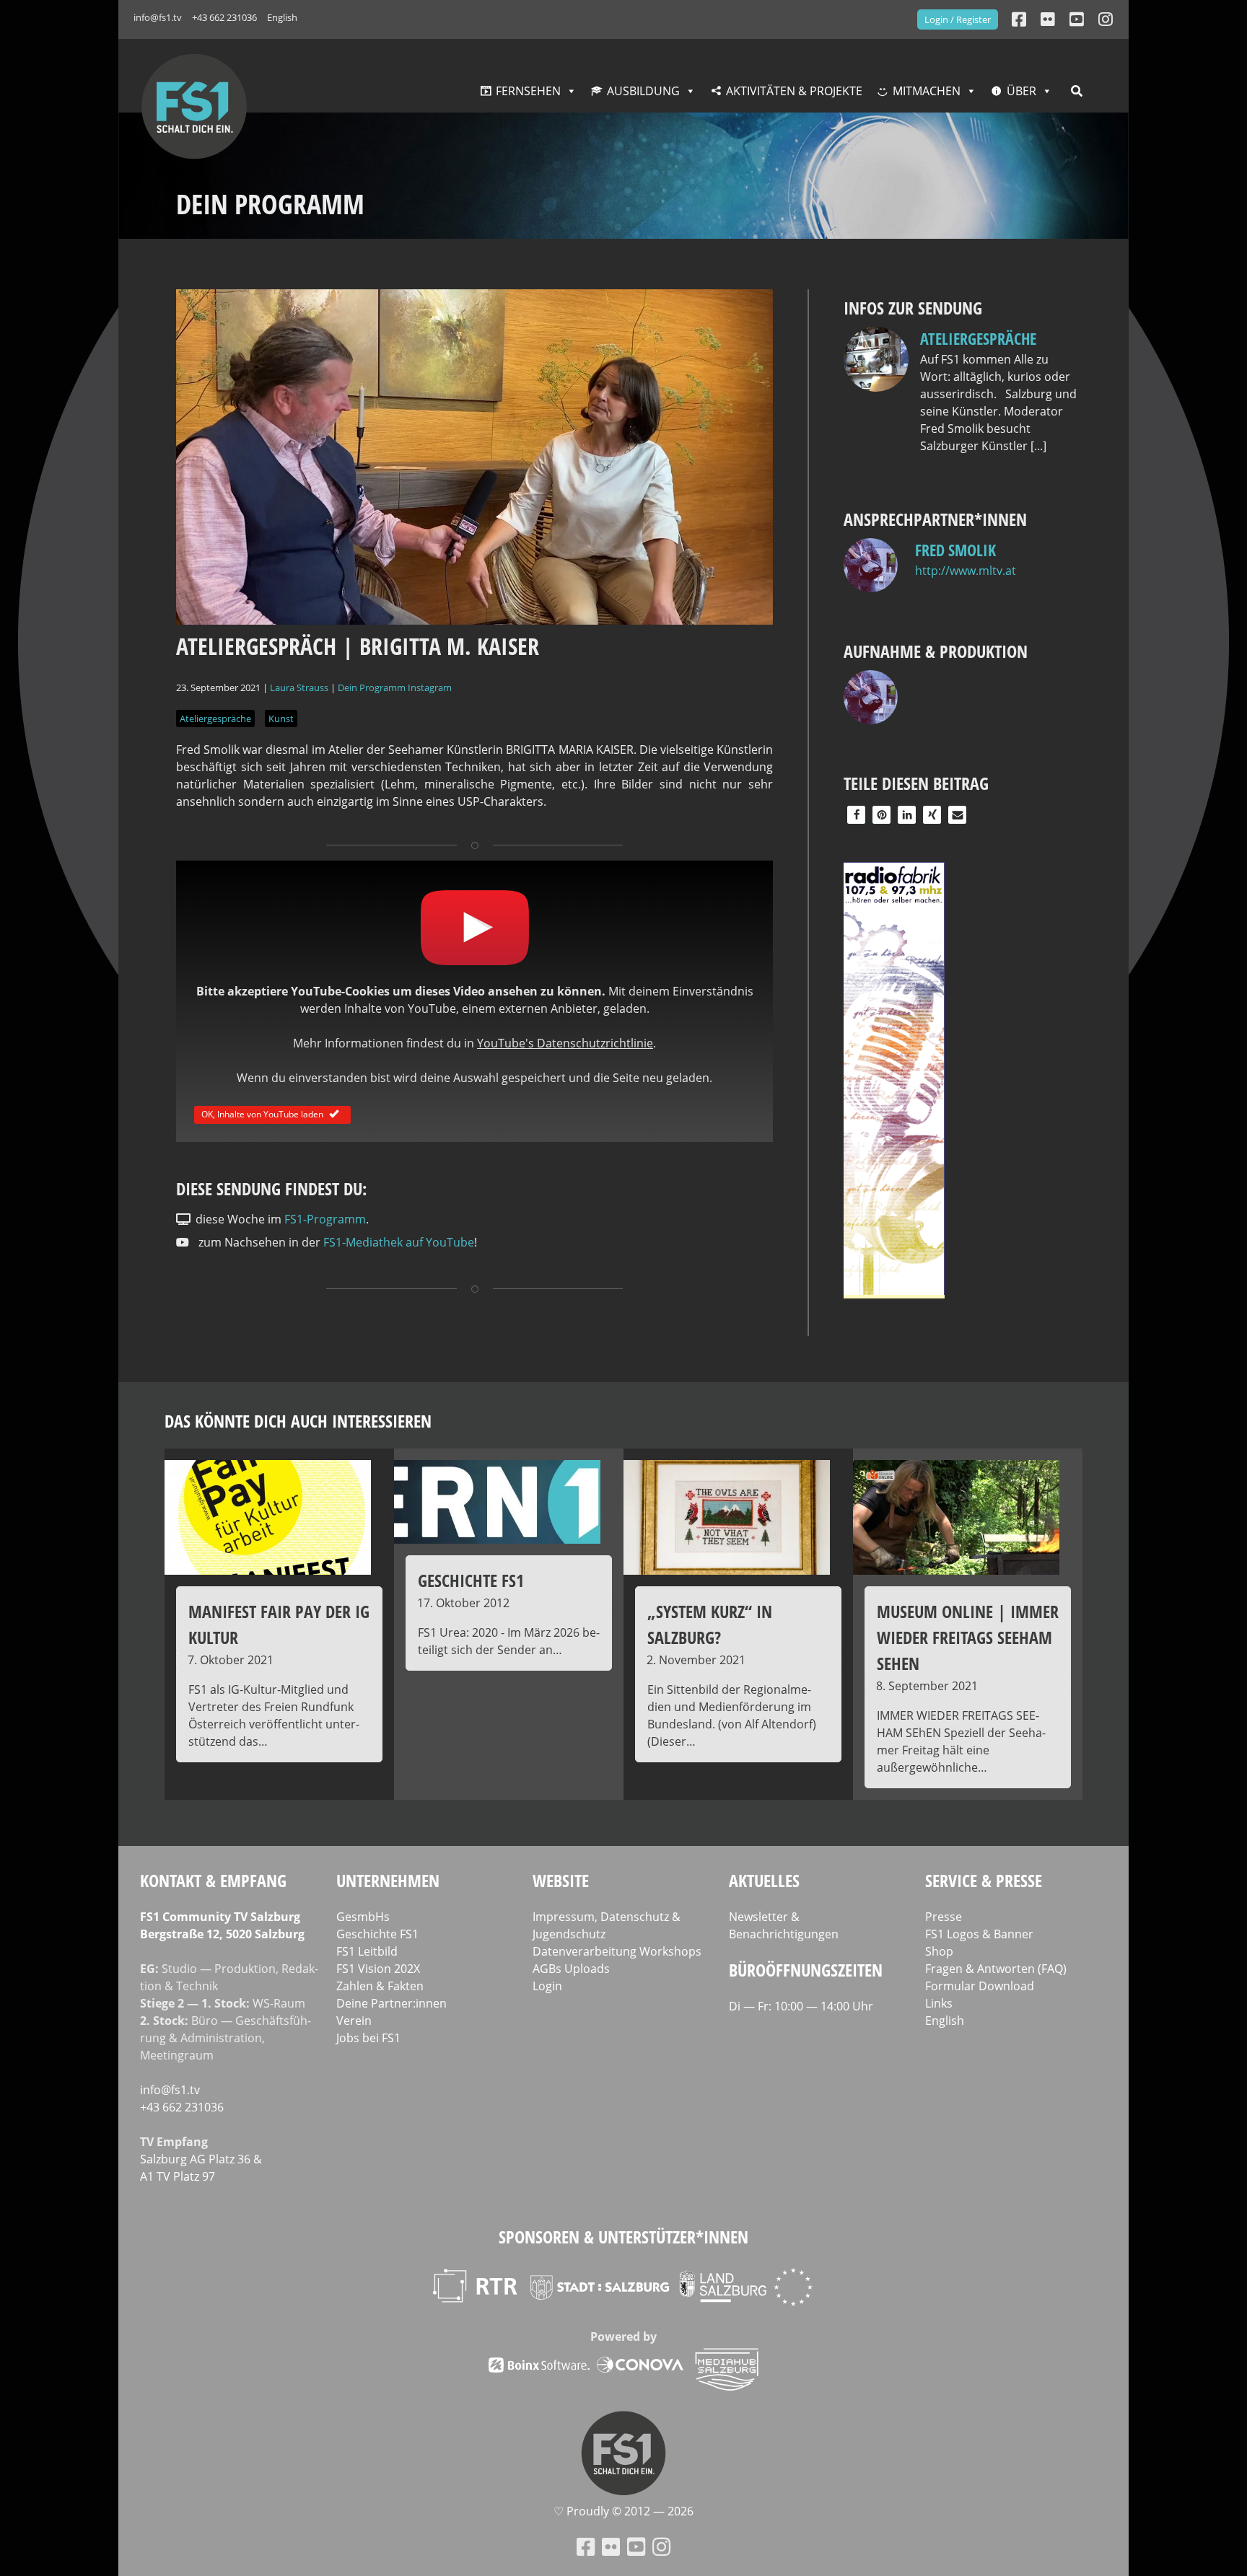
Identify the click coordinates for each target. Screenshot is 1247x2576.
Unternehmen (388, 1880)
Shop (939, 1951)
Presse (944, 1917)
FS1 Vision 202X (378, 1969)
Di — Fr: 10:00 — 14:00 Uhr (801, 2006)
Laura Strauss (299, 687)
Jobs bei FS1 (368, 2038)
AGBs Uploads (571, 1969)
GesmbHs (363, 1917)
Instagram (430, 687)
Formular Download (980, 1986)
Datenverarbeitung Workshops (617, 1951)
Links (939, 2003)
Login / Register (958, 19)
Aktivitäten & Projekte (794, 91)
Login (547, 1986)
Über (1021, 91)
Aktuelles (764, 1880)
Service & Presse (984, 1880)
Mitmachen (927, 91)
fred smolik (955, 550)
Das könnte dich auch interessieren (298, 1421)
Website (561, 1880)
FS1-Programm (325, 1219)
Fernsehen (528, 91)
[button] (856, 815)
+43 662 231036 (224, 17)
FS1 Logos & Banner (979, 1934)
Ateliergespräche (215, 718)
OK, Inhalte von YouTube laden (262, 1113)
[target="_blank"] (1106, 19)
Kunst (281, 718)
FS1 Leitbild (367, 1951)
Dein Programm (372, 687)
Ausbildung (643, 91)
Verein (354, 2021)
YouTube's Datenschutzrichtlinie (565, 1043)
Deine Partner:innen (391, 2003)
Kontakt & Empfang (213, 1880)
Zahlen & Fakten (380, 1986)
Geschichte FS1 (377, 1934)
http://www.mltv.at (966, 571)
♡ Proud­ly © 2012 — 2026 (623, 2511)
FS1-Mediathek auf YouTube (399, 1242)
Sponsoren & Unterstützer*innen (623, 2237)
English (282, 17)
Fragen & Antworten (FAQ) (996, 1969)
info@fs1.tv (158, 17)
